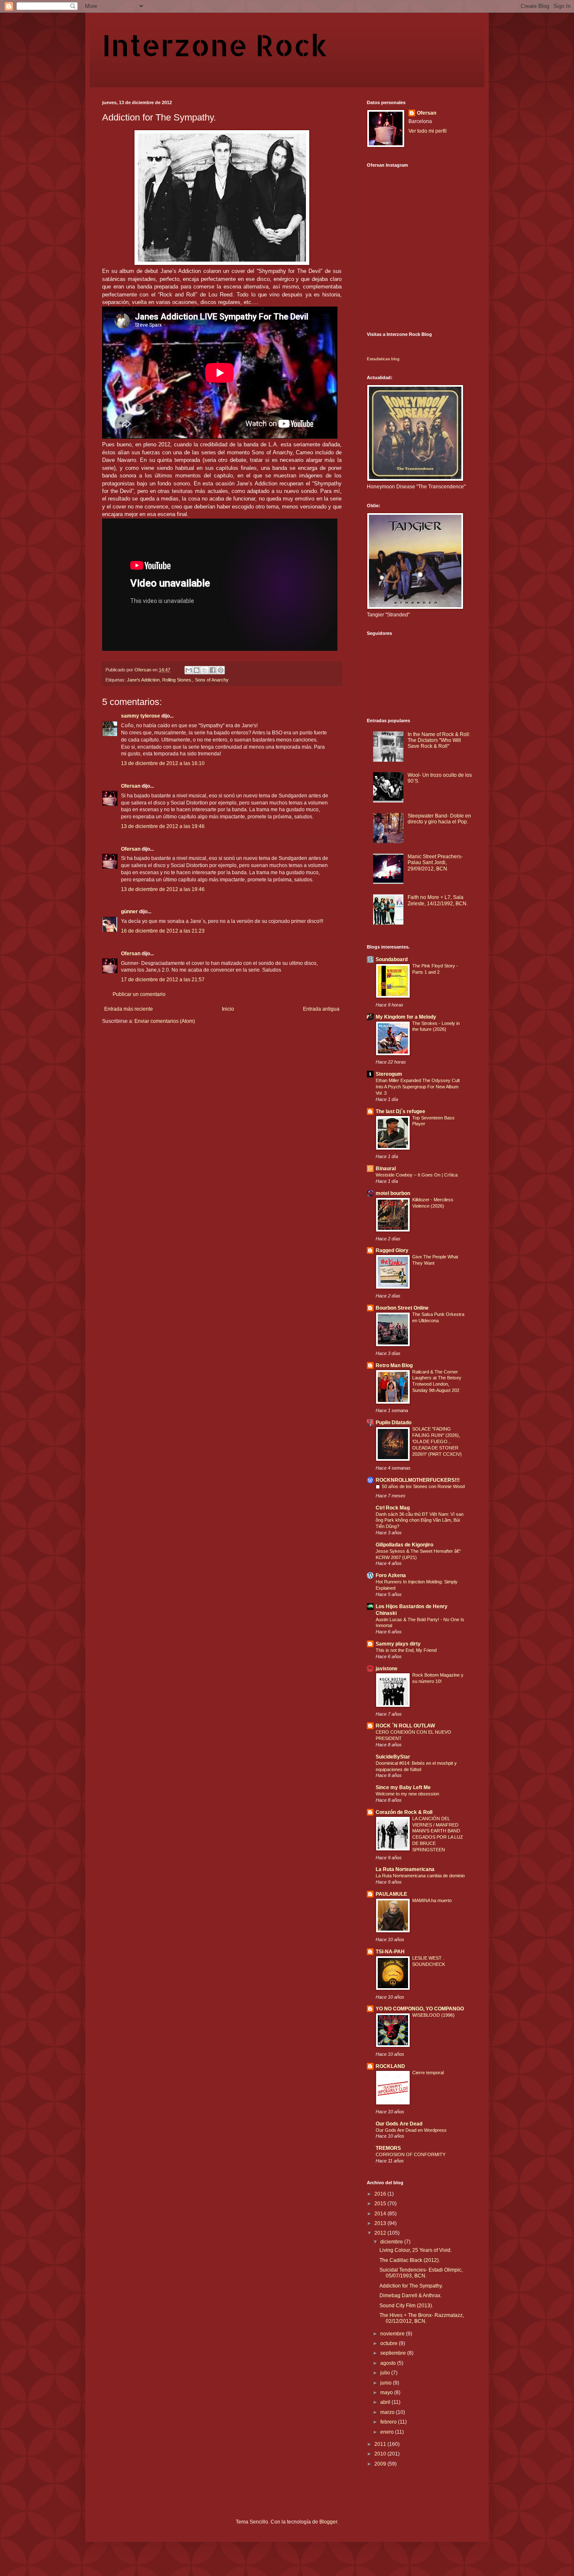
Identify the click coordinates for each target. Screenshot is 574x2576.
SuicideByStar (393, 1757)
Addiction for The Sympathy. (411, 2286)
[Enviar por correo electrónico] (189, 670)
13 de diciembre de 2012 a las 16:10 (163, 763)
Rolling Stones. (177, 680)
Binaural (386, 1169)
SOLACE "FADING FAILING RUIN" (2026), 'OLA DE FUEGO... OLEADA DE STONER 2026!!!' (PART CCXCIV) (437, 1441)
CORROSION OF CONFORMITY (411, 2154)
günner (129, 912)
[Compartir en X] (205, 670)
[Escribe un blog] (197, 670)
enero (388, 2432)
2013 (381, 2223)
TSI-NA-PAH (390, 1952)
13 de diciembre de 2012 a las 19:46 (163, 826)
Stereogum (389, 1074)
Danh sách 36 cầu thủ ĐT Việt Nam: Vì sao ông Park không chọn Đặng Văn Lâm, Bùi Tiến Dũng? (420, 1520)
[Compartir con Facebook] (213, 670)
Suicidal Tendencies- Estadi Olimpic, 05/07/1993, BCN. (421, 2273)
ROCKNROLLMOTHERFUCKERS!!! (418, 1480)
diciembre (392, 2242)
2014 (381, 2214)
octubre (390, 2343)
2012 (381, 2233)
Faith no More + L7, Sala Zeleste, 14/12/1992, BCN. (438, 900)
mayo (387, 2393)
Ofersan (131, 786)
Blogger (328, 2522)
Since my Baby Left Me (403, 1787)
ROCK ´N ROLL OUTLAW (405, 1726)
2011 (381, 2444)
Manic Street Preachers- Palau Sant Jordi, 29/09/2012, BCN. (435, 863)
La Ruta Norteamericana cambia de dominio (420, 1876)
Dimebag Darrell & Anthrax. (411, 2296)
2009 (381, 2464)
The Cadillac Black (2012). (410, 2260)
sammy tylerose (141, 716)
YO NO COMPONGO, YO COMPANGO (420, 2009)
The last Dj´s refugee (400, 1111)
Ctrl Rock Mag (393, 1508)
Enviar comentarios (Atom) (165, 1021)
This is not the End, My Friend (406, 1650)
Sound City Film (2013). (406, 2306)
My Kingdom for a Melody (406, 1017)
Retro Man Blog (394, 1365)
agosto (389, 2363)
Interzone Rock (215, 45)
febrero (389, 2422)
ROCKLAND (390, 2066)
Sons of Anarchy (212, 680)
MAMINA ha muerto (432, 1900)
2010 (381, 2454)
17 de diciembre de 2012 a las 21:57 (163, 980)
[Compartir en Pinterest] (221, 670)
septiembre (394, 2353)
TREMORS (388, 2148)
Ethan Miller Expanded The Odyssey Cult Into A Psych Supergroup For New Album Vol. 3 (418, 1087)
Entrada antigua (321, 1009)
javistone (387, 1669)
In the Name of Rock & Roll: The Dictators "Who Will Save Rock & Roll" (439, 740)
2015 (381, 2204)
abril (386, 2402)
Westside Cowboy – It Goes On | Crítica (417, 1175)
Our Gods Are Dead (399, 2124)
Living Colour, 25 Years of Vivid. (416, 2250)
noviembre (393, 2334)
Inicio (228, 1009)
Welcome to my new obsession (407, 1794)
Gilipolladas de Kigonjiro (404, 1545)
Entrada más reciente (129, 1009)
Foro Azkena (391, 1575)
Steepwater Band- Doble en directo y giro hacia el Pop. (439, 819)
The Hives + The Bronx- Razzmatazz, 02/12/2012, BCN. (422, 2318)
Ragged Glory (392, 1250)
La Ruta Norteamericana (405, 1869)
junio (387, 2383)
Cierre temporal (428, 2073)
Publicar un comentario (139, 994)
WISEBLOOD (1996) (433, 2015)
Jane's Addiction (143, 680)
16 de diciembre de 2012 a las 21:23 (163, 931)
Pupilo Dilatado (394, 1423)
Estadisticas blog (383, 359)
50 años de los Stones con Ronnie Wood (423, 1486)
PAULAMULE (391, 1894)
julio (386, 2373)
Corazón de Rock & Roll (404, 1812)
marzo (388, 2412)
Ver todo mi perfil (428, 131)
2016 (381, 2194)
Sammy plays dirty (398, 1644)
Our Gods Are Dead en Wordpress (411, 2130)
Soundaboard (392, 959)
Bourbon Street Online (402, 1308)
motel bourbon (393, 1193)
